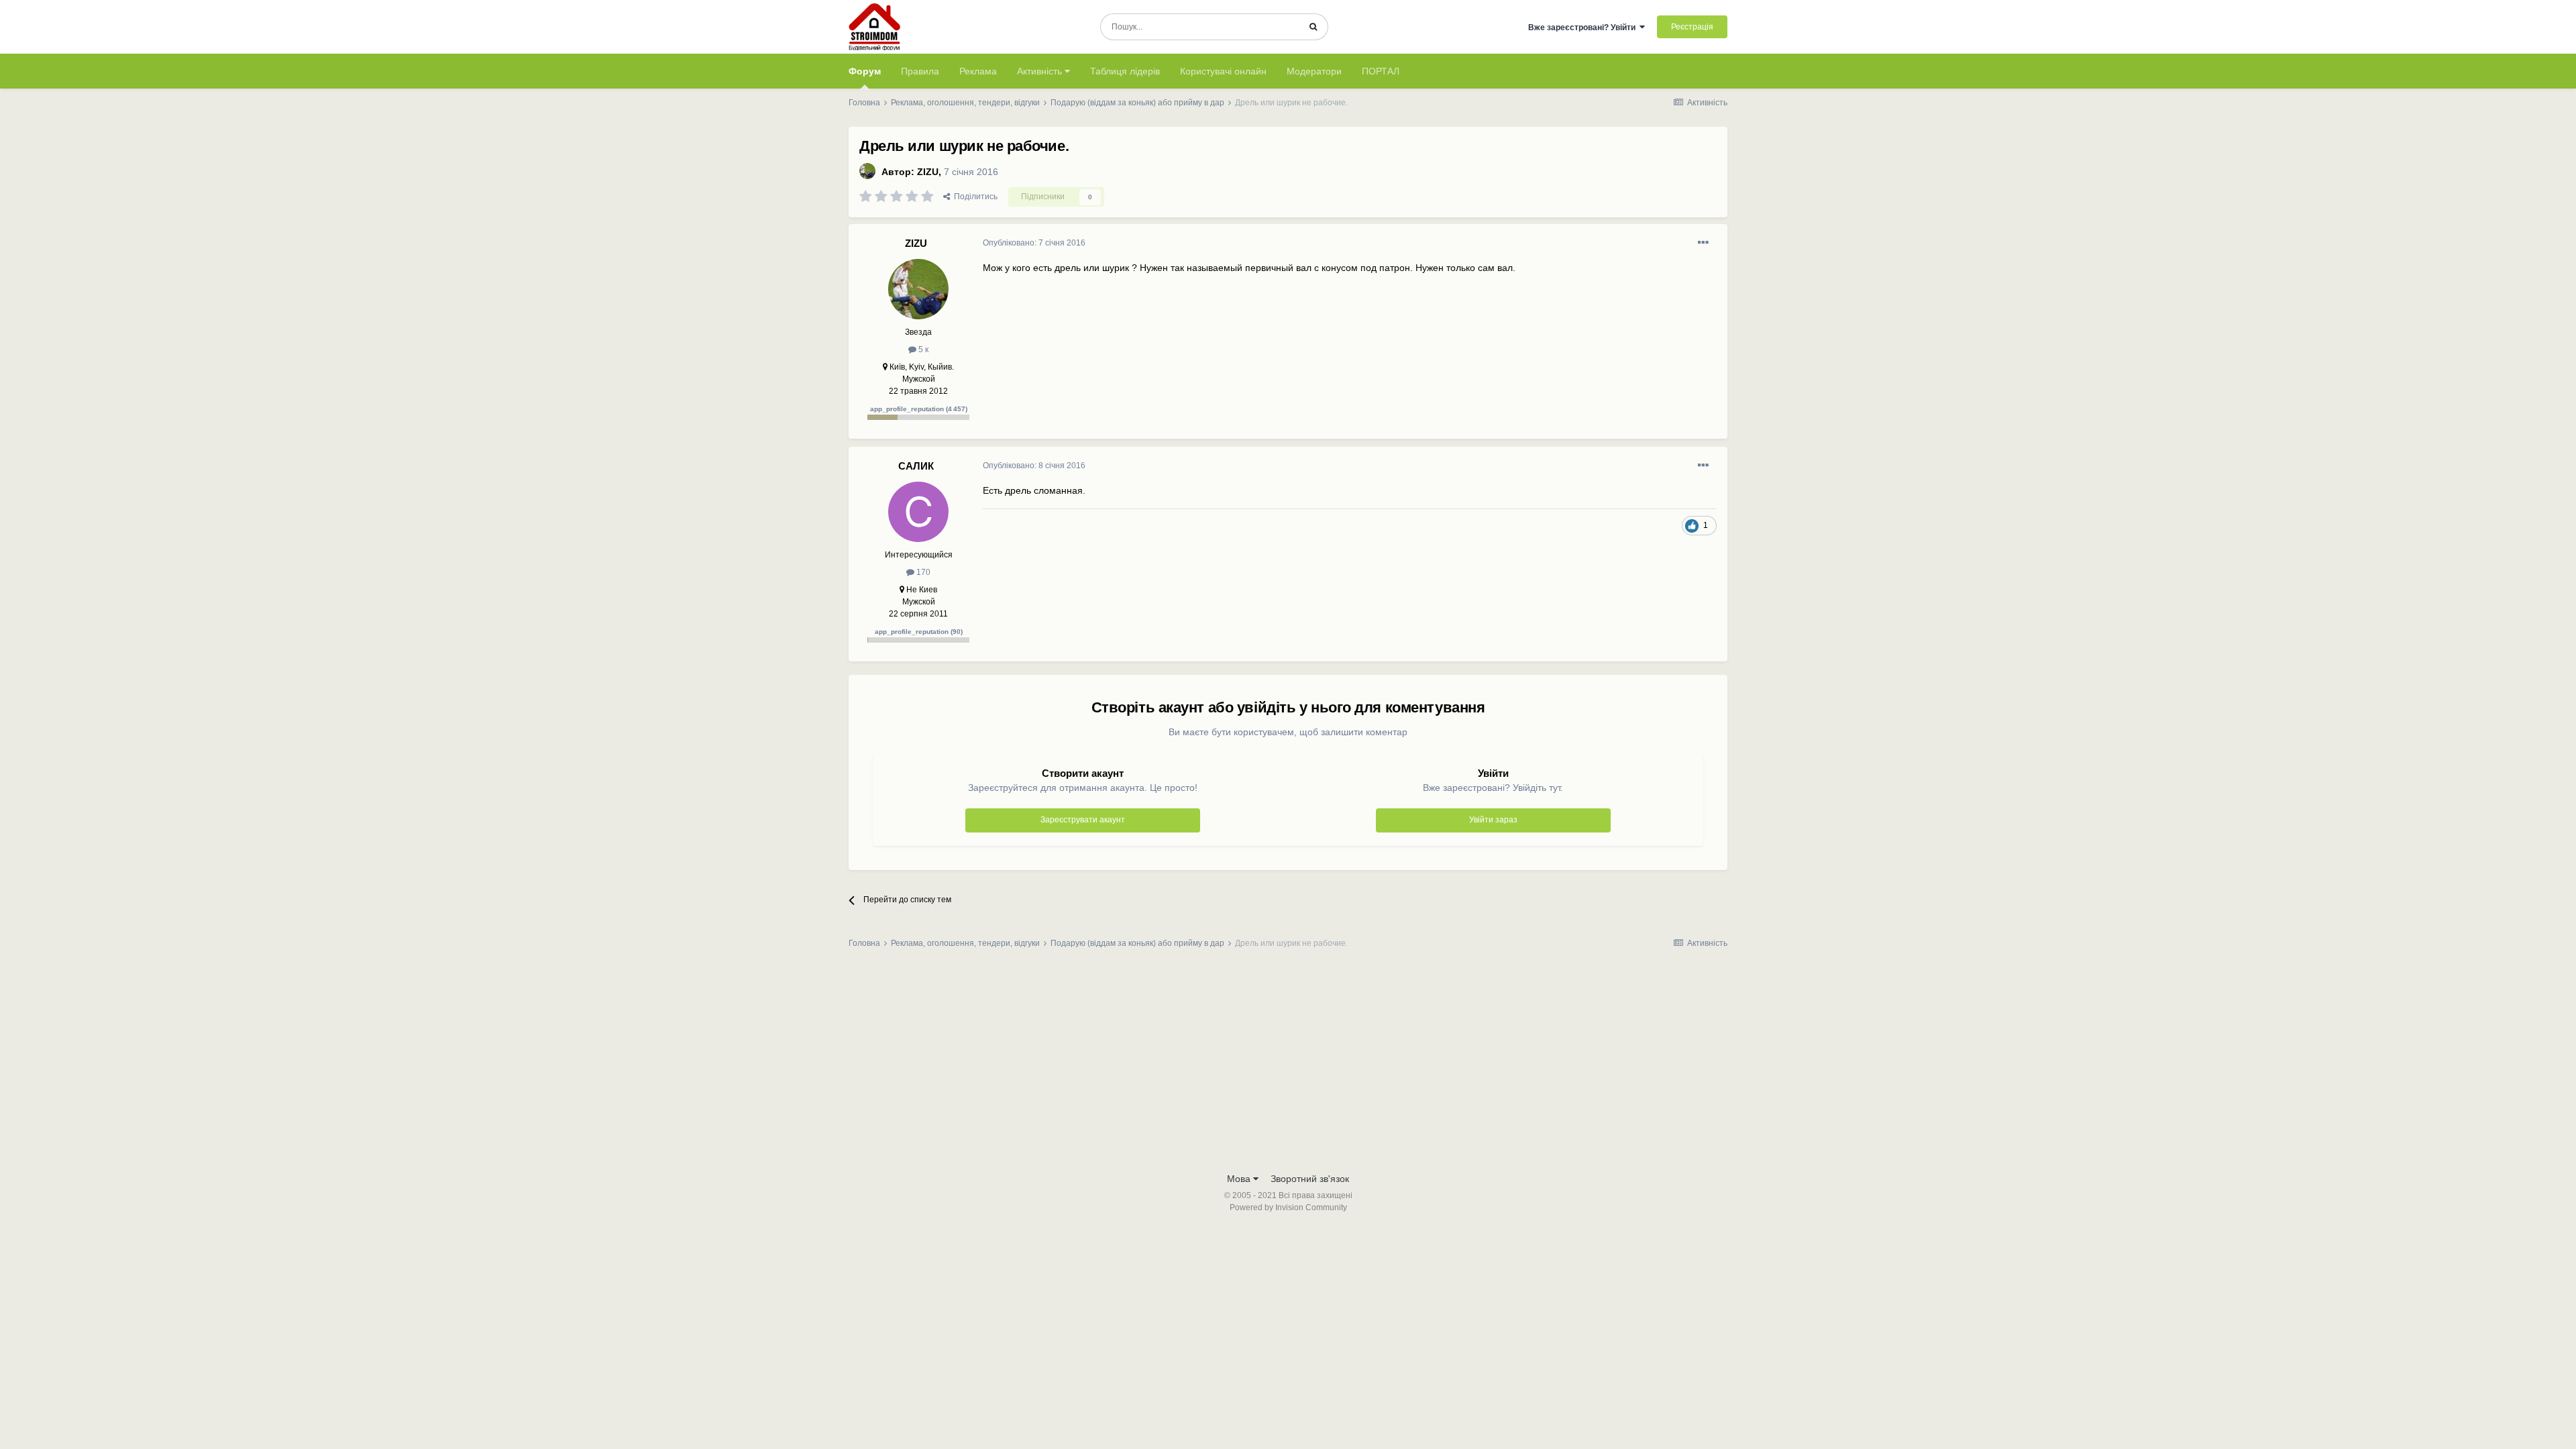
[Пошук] (1313, 27)
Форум (865, 71)
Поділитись (974, 197)
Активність (1041, 71)
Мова (1240, 1179)
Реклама (978, 71)
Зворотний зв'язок (1310, 1179)
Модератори (1314, 71)
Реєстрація (1692, 27)
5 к (922, 350)
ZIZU (928, 172)
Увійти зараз (1493, 820)
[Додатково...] (1703, 243)
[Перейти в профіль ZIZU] (867, 171)
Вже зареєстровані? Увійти (1584, 28)
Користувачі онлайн (1223, 71)
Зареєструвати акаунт (1083, 820)
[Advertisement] (1288, 1065)
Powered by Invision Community (1288, 1207)
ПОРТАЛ (1381, 71)
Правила (920, 71)
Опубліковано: (1034, 243)
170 (922, 572)
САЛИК (916, 466)
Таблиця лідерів (1125, 71)
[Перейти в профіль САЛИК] (918, 512)
